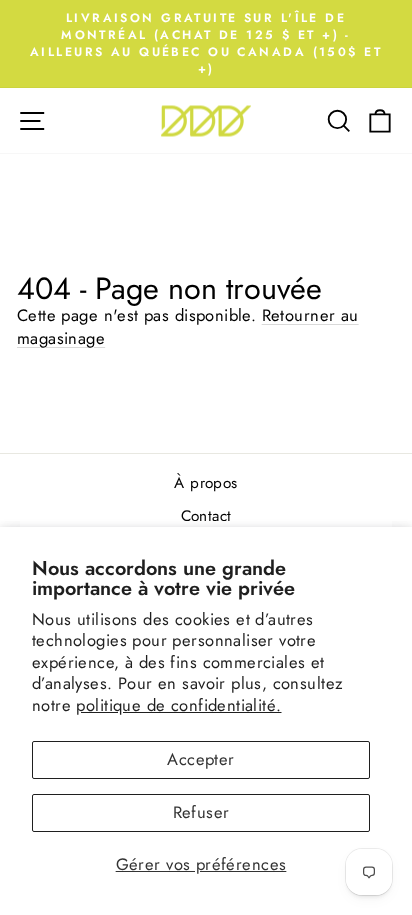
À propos (205, 483)
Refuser (201, 812)
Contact (206, 516)
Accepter (200, 759)
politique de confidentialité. (178, 705)
